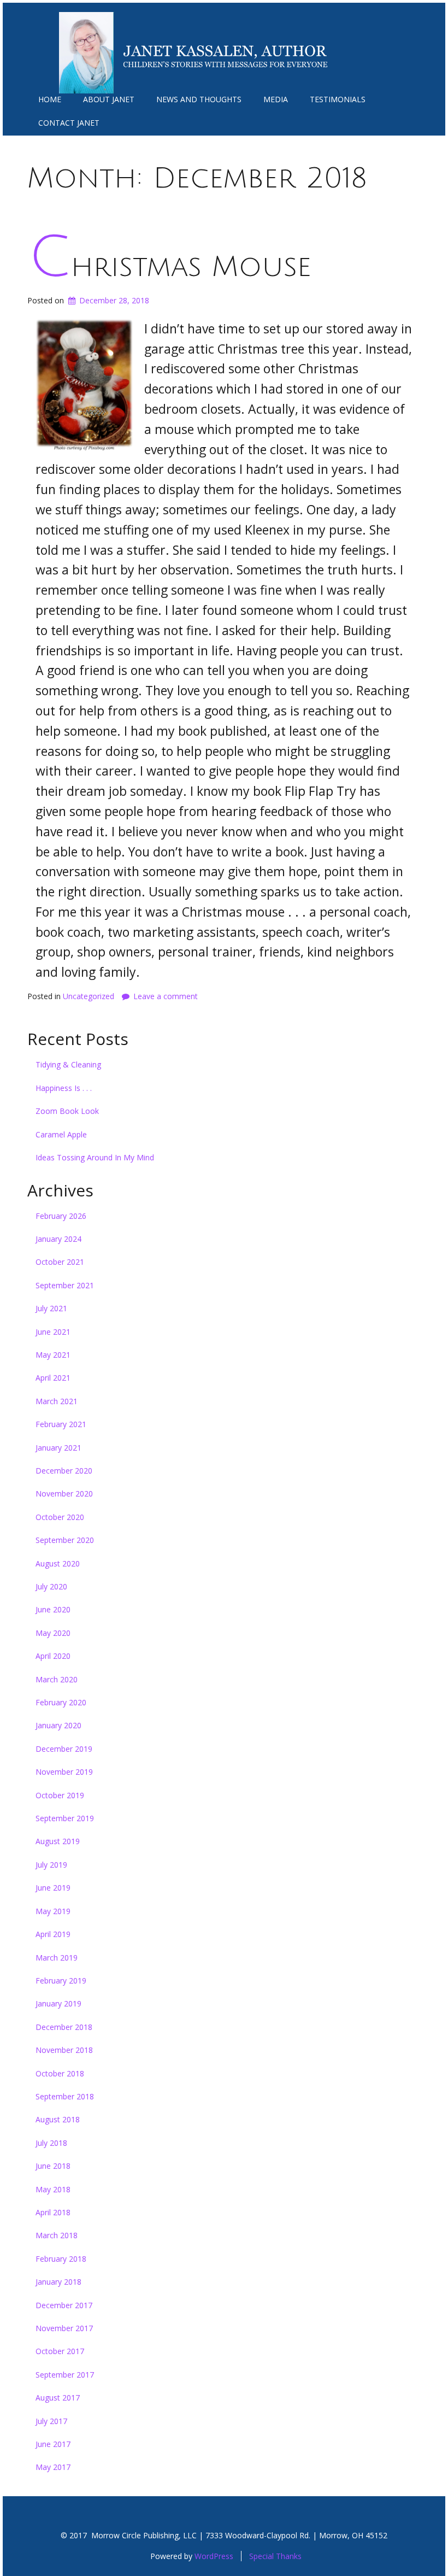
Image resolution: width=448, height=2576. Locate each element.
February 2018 (61, 2259)
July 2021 (51, 1308)
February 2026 (61, 1216)
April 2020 (53, 1656)
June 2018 (53, 2166)
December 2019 (64, 1749)
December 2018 (64, 2027)
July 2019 (51, 1865)
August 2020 (58, 1563)
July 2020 (51, 1586)
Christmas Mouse (170, 267)
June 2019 (53, 1888)
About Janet (109, 99)
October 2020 (60, 1517)
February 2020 (61, 1702)
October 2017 (60, 2351)
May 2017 (53, 2467)
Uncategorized (89, 996)
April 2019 (53, 1934)
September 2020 (65, 1540)
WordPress (214, 2556)
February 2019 (61, 1981)
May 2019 (53, 1911)
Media (276, 99)
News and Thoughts (199, 99)
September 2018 (65, 2096)
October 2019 (60, 1795)
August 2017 (58, 2398)
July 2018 (51, 2143)
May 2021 (53, 1355)
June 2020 (53, 1609)
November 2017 (64, 2328)
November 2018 (64, 2050)
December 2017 (64, 2305)
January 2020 (58, 1725)
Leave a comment (166, 996)
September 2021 (65, 1285)
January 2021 (58, 1448)
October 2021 (60, 1262)
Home (50, 99)
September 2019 (65, 1818)
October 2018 (60, 2073)
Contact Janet (69, 123)
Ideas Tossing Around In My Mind (95, 1157)
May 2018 (53, 2189)
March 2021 (57, 1401)
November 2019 (64, 1772)
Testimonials (338, 99)
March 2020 (57, 1679)
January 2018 (58, 2282)
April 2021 (53, 1378)
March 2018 (57, 2235)
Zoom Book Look (67, 1111)
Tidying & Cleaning (68, 1064)
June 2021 (53, 1332)
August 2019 (58, 1841)
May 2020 (53, 1633)
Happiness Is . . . (64, 1088)
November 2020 (64, 1494)
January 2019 (58, 2003)
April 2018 (53, 2212)
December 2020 (64, 1471)
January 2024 (58, 1239)
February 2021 (61, 1424)
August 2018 (58, 2119)
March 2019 (57, 1958)
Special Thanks (275, 2556)
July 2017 (51, 2421)
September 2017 (65, 2375)
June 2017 (53, 2444)
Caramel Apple (61, 1134)
